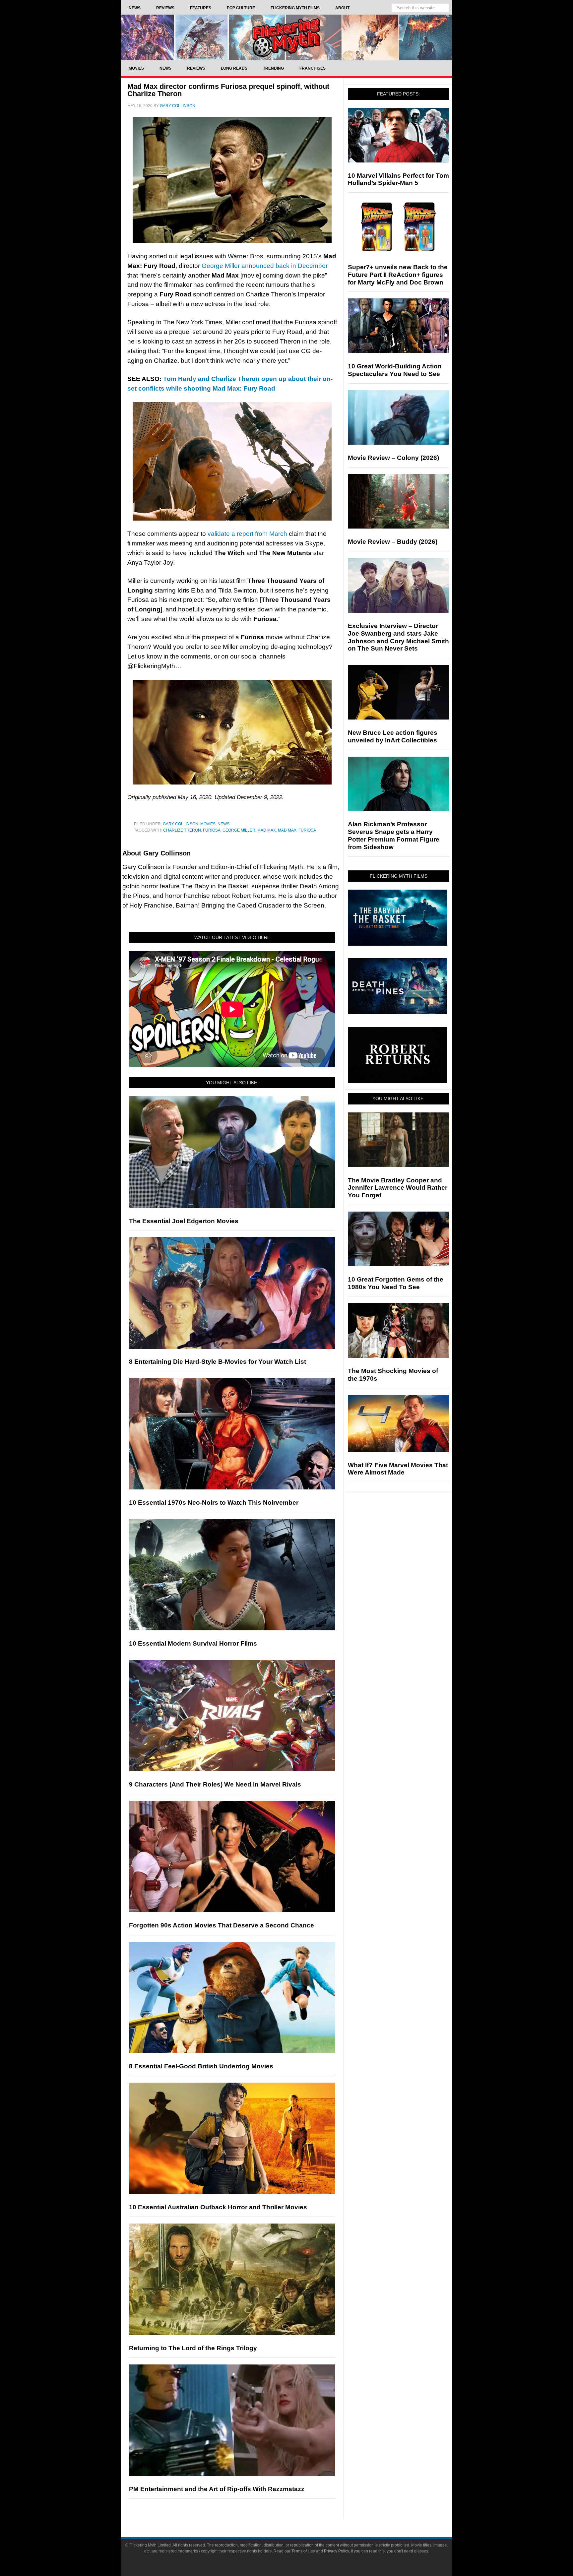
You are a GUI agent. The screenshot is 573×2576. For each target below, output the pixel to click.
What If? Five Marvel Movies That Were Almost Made (398, 1469)
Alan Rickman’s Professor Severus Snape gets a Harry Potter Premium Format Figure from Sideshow (394, 835)
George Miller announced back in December (265, 266)
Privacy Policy (336, 2551)
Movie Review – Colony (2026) (393, 458)
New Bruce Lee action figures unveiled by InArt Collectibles (393, 736)
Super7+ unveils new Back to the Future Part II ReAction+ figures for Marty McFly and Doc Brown (398, 275)
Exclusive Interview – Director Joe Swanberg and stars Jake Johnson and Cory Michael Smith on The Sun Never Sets (398, 637)
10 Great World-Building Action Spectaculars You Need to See (395, 370)
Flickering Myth (286, 37)
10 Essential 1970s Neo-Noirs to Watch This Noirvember (214, 1503)
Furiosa (212, 830)
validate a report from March (247, 534)
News (223, 824)
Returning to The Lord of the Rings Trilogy (193, 2348)
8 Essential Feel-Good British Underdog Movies (201, 2066)
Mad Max (267, 830)
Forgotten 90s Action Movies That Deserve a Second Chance (222, 1925)
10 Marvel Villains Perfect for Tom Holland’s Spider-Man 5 (398, 179)
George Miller (239, 830)
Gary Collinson (181, 824)
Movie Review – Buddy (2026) (393, 542)
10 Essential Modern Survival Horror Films (193, 1643)
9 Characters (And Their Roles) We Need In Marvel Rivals (215, 1784)
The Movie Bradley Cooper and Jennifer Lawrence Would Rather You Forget (398, 1188)
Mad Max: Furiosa (297, 830)
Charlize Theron (182, 830)
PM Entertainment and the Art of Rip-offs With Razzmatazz (217, 2489)
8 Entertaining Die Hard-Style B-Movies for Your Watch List (218, 1362)
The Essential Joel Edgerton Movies (184, 1221)
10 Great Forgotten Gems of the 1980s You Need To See (396, 1283)
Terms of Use (303, 2551)
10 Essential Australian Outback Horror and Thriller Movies (218, 2207)
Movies (208, 824)
